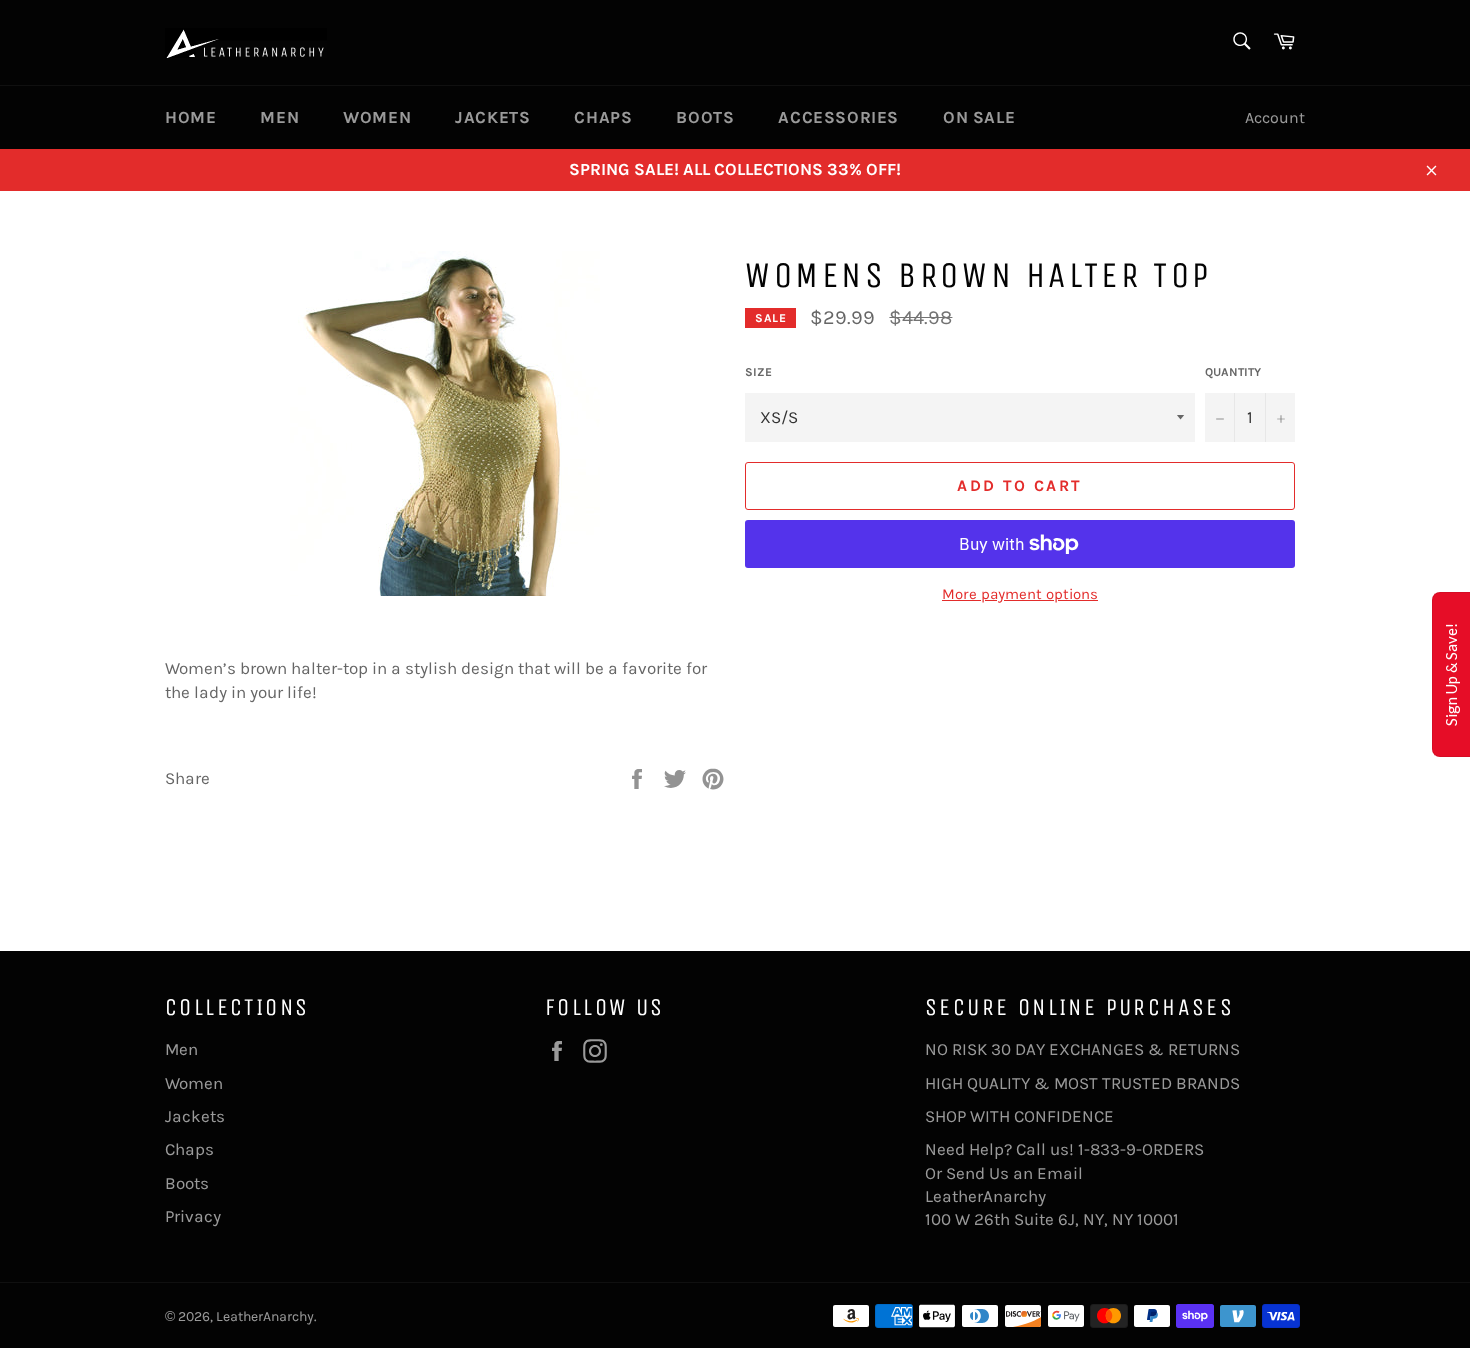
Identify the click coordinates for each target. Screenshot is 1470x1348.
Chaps (603, 117)
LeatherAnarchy (265, 1316)
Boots (705, 117)
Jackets (492, 117)
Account (1275, 117)
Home (190, 117)
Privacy (193, 1216)
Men (279, 117)
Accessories (838, 117)
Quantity (1233, 372)
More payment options (1020, 594)
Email (1060, 1173)
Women (377, 117)
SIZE (758, 372)
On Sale (979, 117)
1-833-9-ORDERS (1143, 1149)
